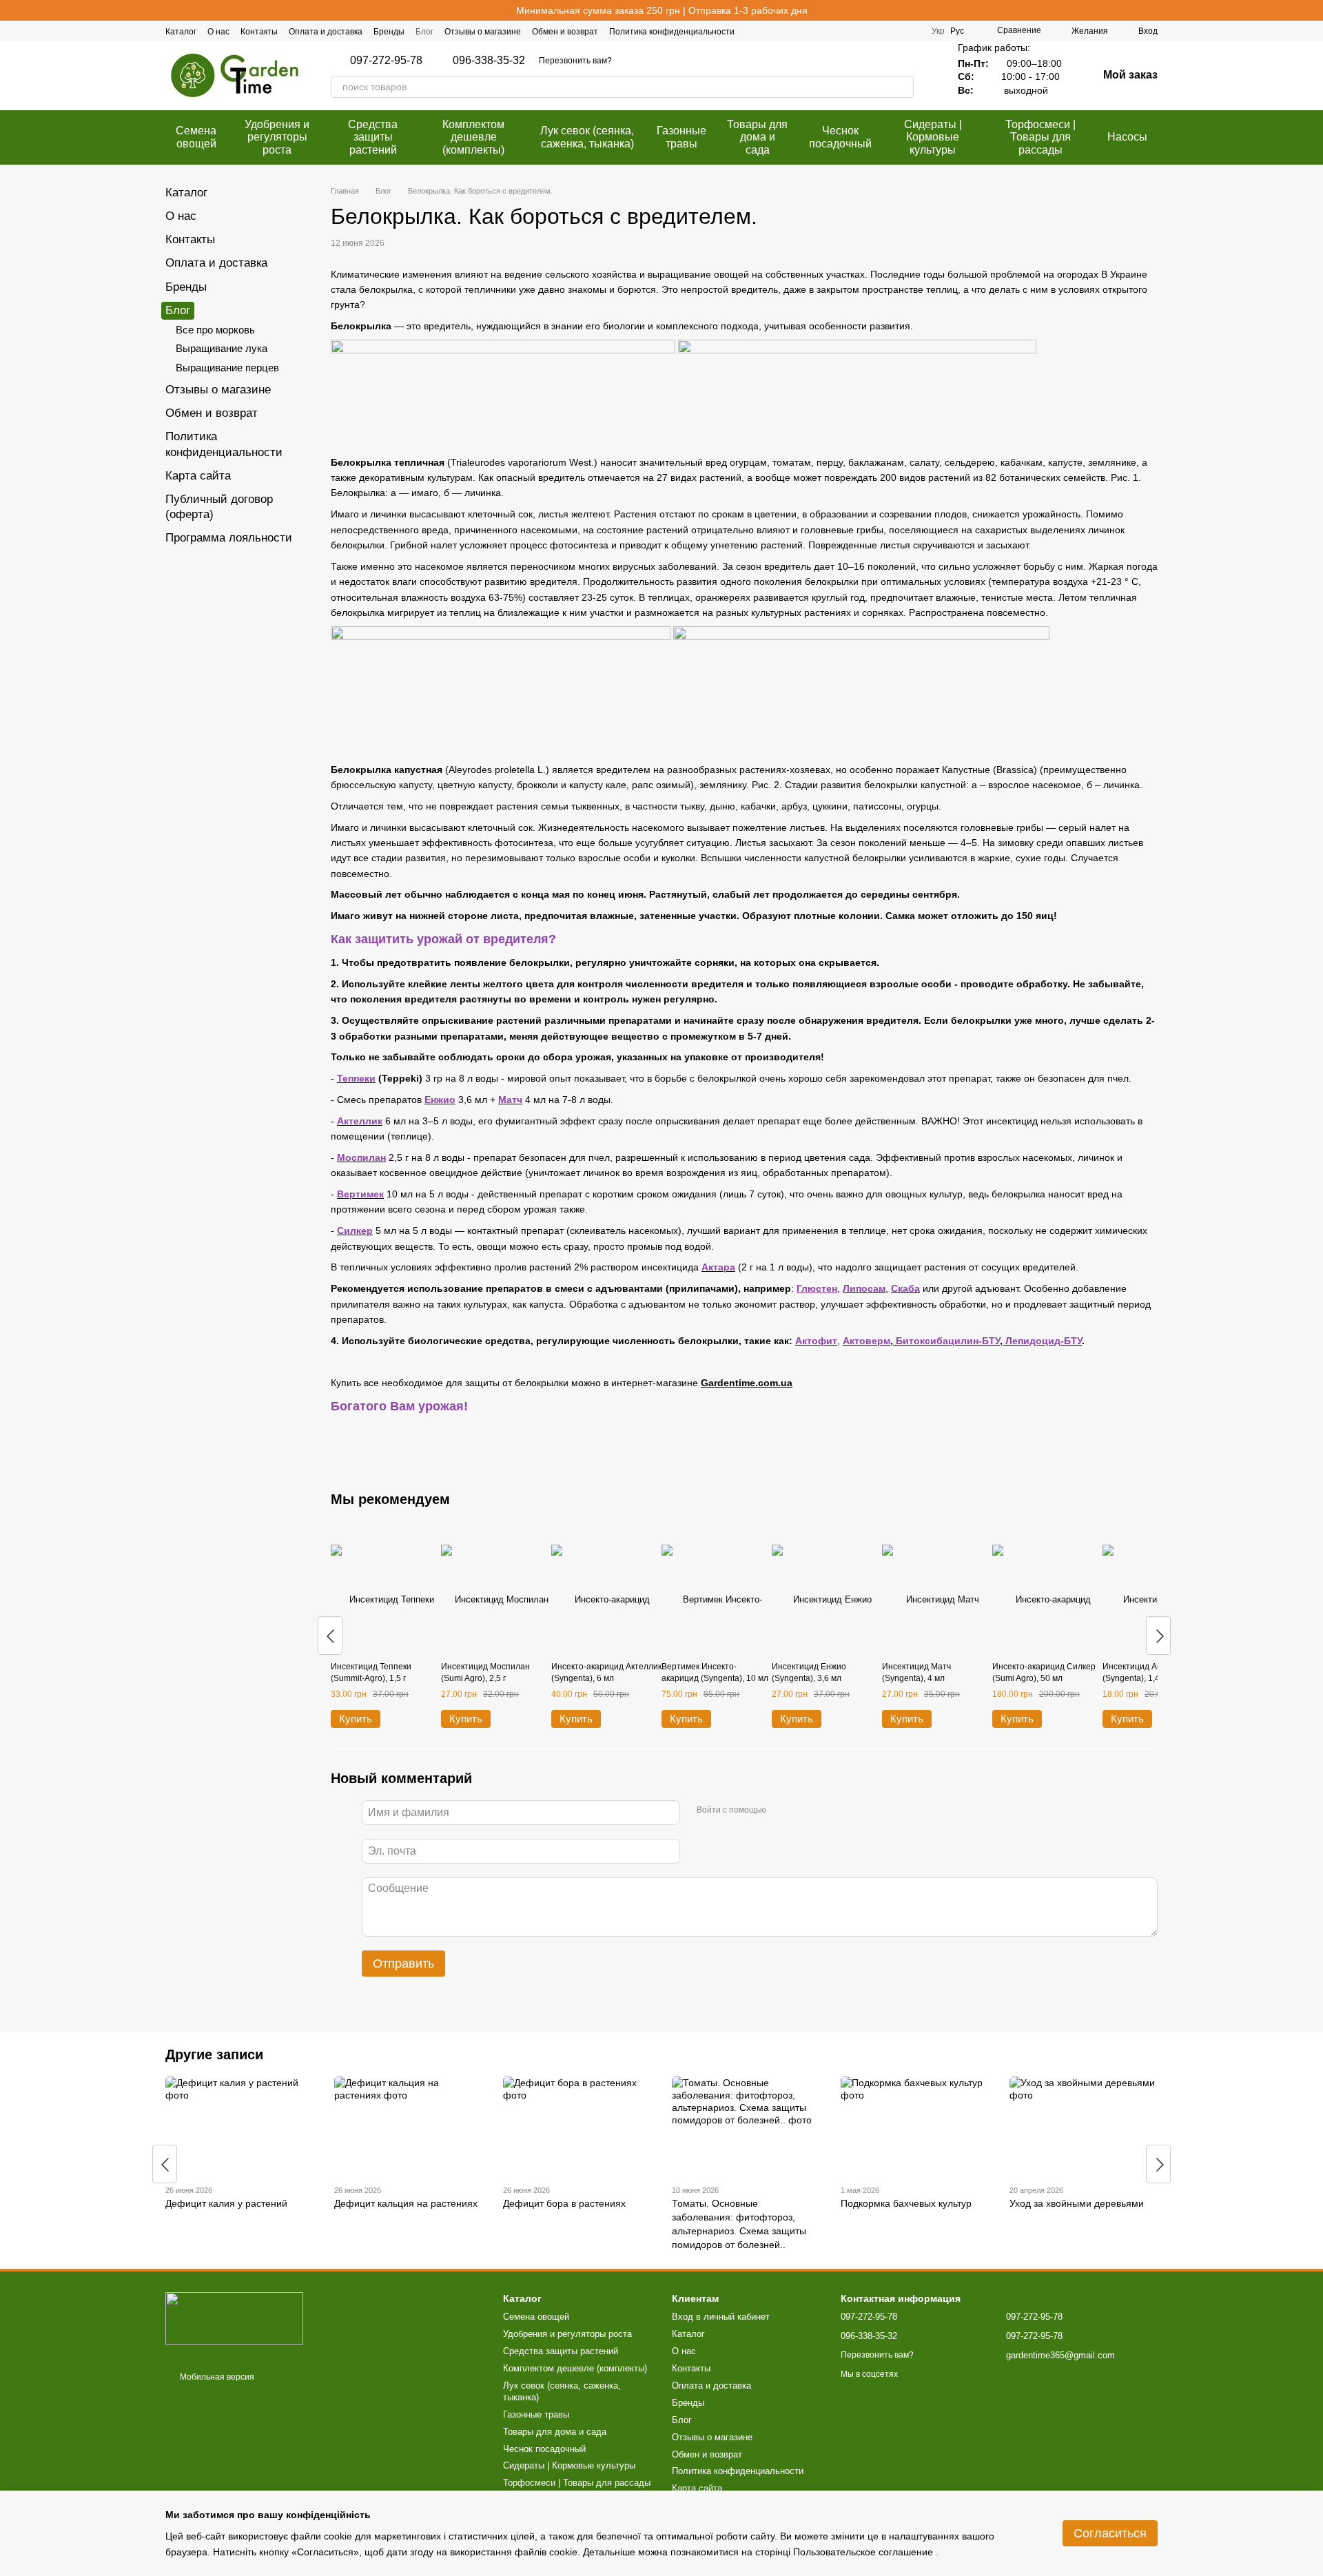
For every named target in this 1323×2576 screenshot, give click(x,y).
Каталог (181, 32)
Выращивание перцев (227, 368)
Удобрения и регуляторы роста (277, 137)
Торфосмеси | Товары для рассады (1040, 137)
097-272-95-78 (386, 61)
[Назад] (330, 1636)
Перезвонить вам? (575, 61)
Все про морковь (215, 330)
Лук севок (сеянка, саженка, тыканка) (587, 137)
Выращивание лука (222, 348)
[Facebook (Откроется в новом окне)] (863, 31)
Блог (424, 32)
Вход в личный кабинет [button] (721, 2317)
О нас (218, 32)
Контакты (259, 32)
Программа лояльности (229, 538)
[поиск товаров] (903, 87)
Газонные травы (681, 137)
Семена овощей (196, 137)
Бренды (389, 32)
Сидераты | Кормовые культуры (933, 137)
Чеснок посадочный (840, 137)
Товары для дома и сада (757, 137)
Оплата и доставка (326, 32)
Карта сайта (198, 476)
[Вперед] (1158, 1636)
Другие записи (214, 2054)
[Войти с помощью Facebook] (781, 1811)
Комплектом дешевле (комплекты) (473, 137)
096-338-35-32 (489, 61)
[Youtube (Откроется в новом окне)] (912, 31)
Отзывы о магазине (483, 32)
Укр (938, 31)
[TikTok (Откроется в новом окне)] (896, 31)
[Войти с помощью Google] (803, 1811)
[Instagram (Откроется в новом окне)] (879, 31)
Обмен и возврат (565, 32)
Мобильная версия (216, 2377)
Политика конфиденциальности (672, 32)
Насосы (1127, 137)
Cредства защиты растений (373, 137)
